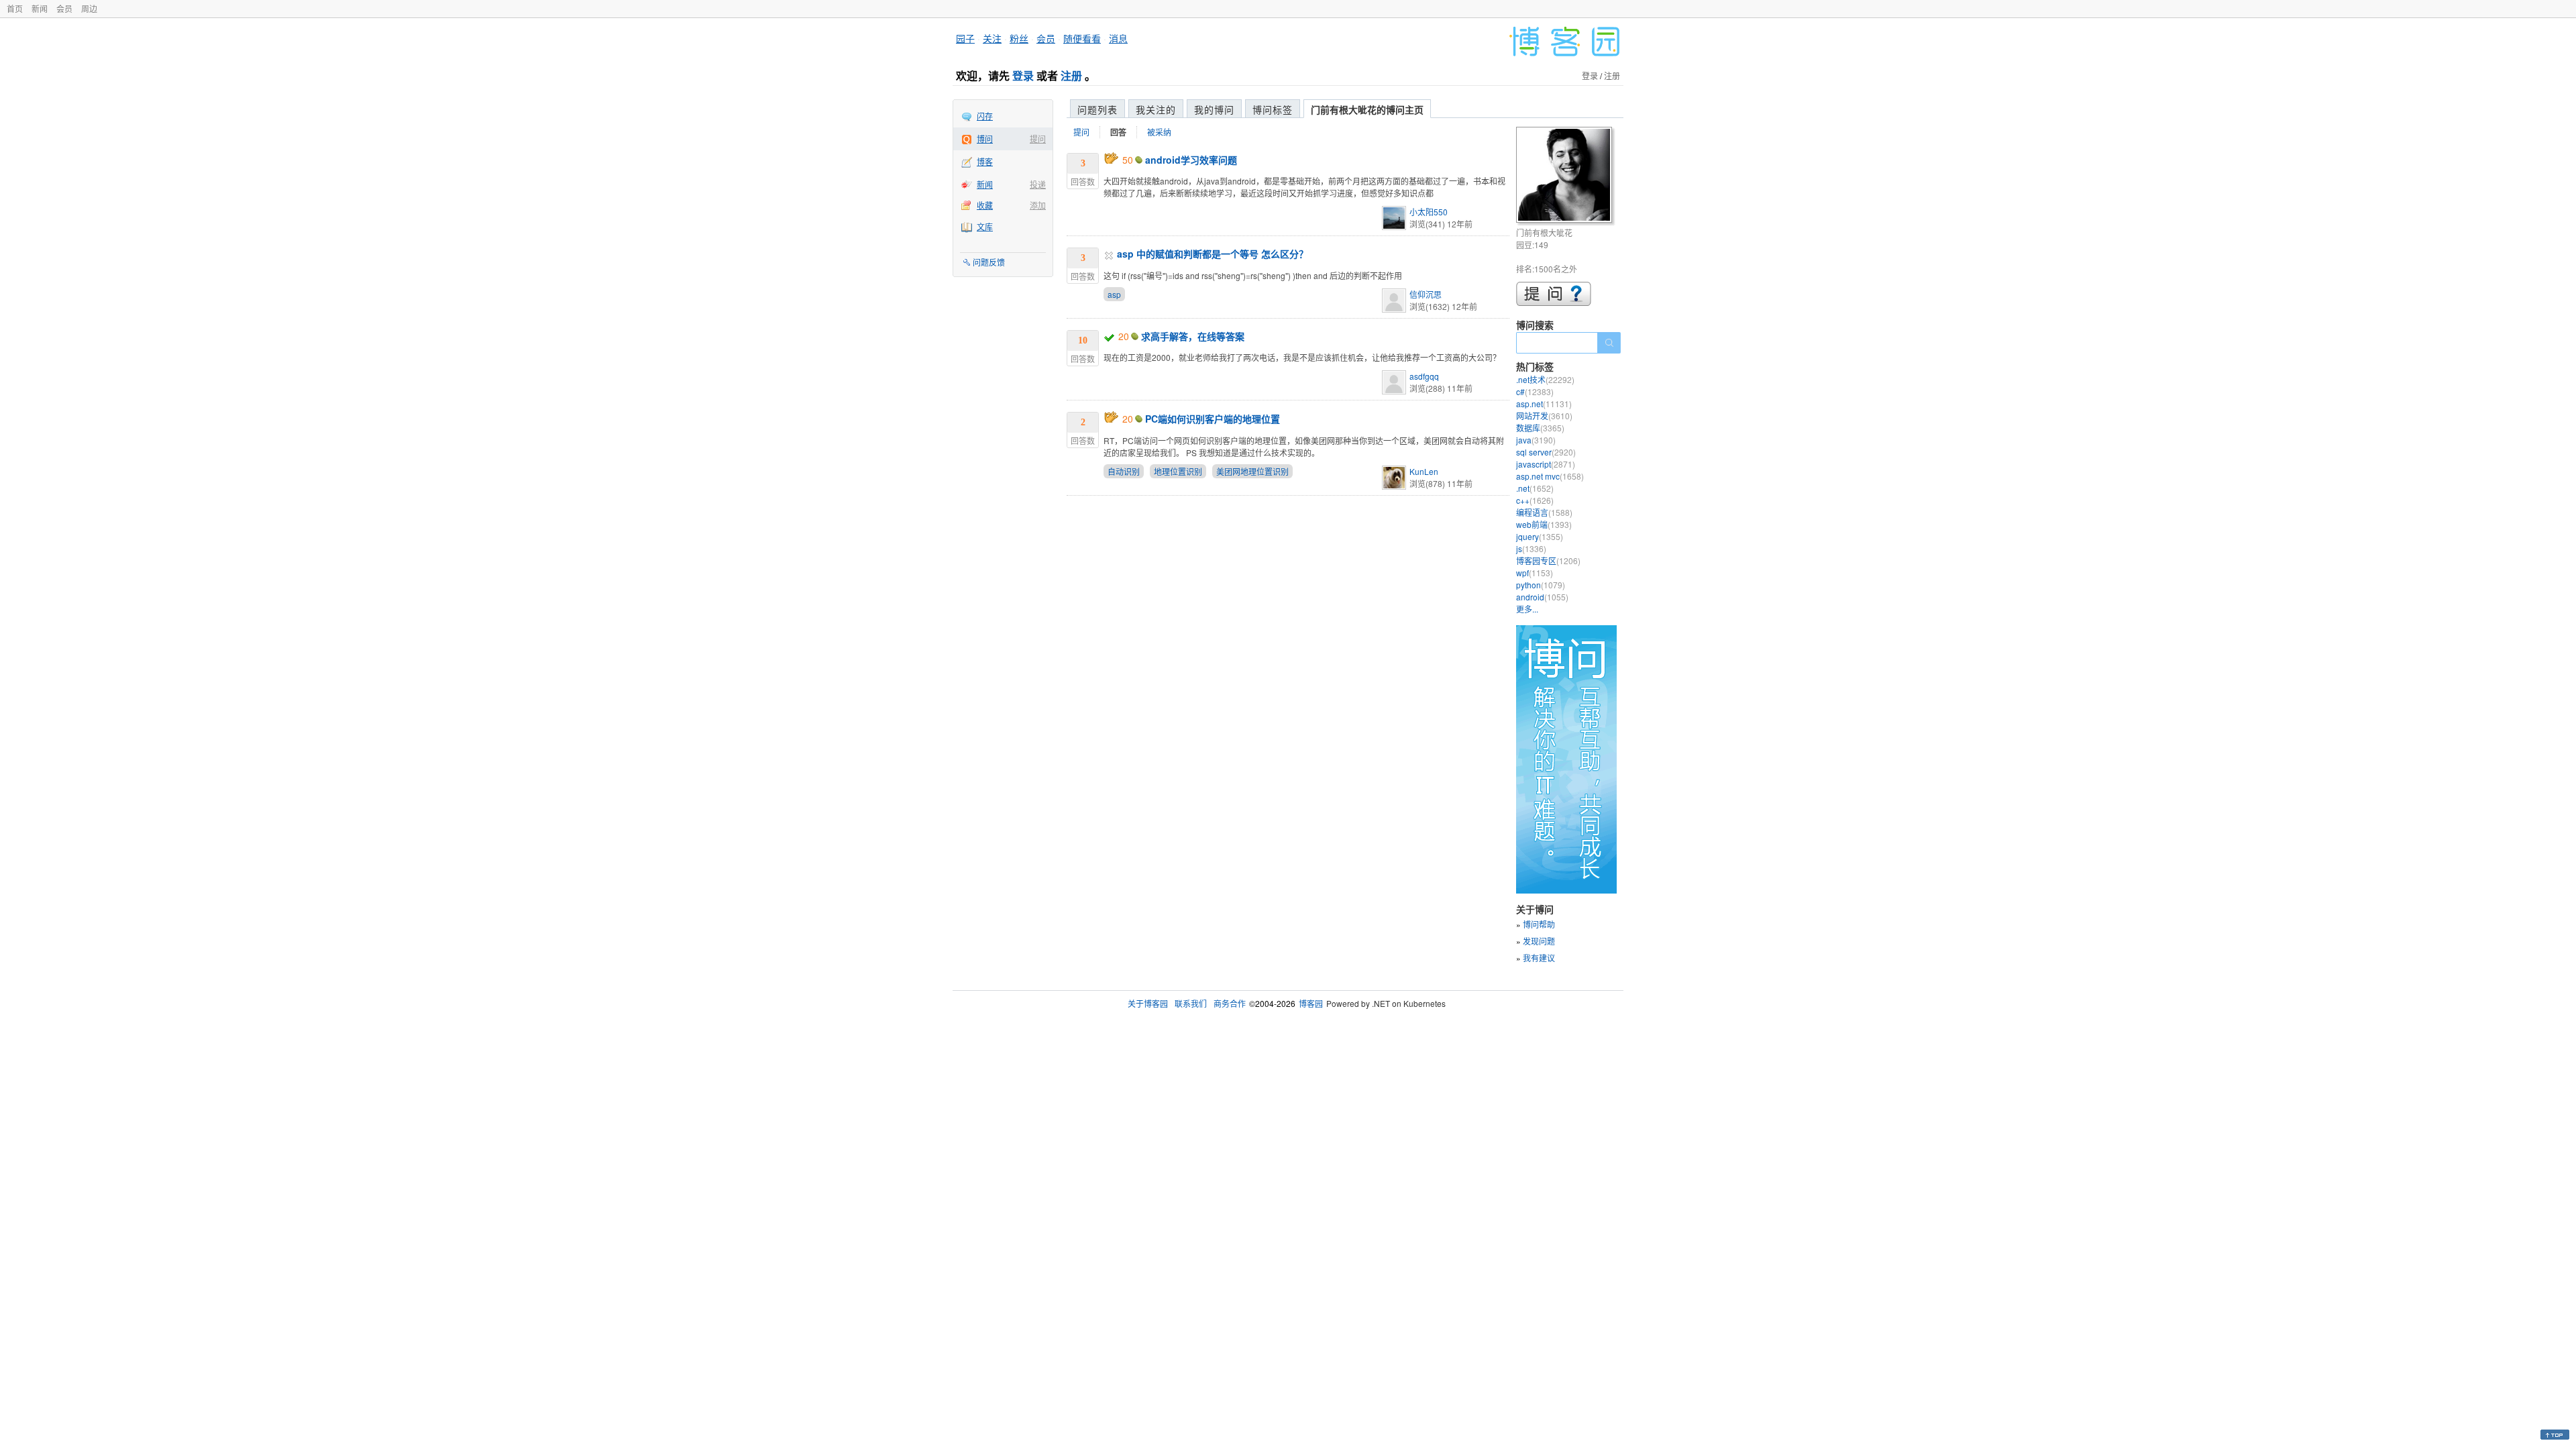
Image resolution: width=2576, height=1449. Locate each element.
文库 (985, 226)
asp (1114, 294)
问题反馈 (989, 262)
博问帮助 (1539, 924)
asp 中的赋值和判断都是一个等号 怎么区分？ (1213, 254)
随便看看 (1082, 38)
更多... (1527, 609)
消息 (1118, 38)
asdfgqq (1424, 376)
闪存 (985, 116)
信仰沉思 (1426, 294)
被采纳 (1159, 132)
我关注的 (1156, 109)
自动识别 (1124, 471)
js (1531, 548)
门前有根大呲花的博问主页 (1367, 109)
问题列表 (1097, 109)
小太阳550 (1429, 212)
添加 (1038, 205)
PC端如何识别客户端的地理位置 (1213, 419)
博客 (985, 161)
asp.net (1544, 404)
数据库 (1540, 428)
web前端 (1544, 524)
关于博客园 (1148, 1003)
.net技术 (1545, 379)
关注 (992, 38)
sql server (1546, 452)
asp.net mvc (1550, 476)
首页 (15, 8)
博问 (985, 139)
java (1536, 440)
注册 (1071, 75)
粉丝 (1019, 38)
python (1541, 585)
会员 (64, 8)
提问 (1038, 139)
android (1542, 597)
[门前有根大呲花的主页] (1566, 177)
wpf (1535, 573)
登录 (1023, 75)
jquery (1540, 536)
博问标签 (1273, 109)
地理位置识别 (1178, 471)
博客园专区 (1548, 560)
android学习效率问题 (1191, 160)
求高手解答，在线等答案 (1193, 336)
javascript (1546, 464)
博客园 (1311, 1003)
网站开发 (1544, 416)
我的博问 (1214, 109)
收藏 (985, 205)
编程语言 (1544, 512)
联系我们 (1191, 1003)
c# (1535, 391)
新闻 (40, 8)
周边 (89, 8)
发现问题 (1539, 941)
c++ (1535, 500)
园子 (965, 38)
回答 (1118, 132)
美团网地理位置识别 (1252, 471)
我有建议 (1539, 958)
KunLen (1424, 471)
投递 (1038, 184)
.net (1535, 488)
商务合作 (1230, 1003)
